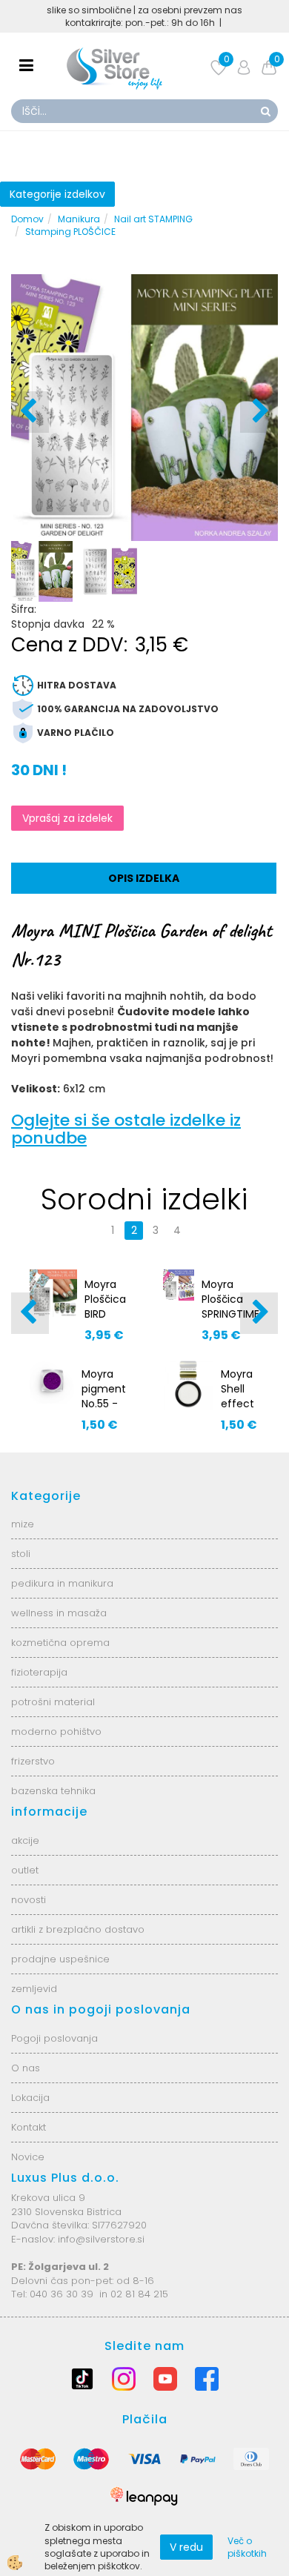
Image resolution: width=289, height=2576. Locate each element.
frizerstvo (33, 1761)
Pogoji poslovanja (54, 2038)
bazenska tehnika (53, 1791)
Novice (28, 2157)
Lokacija (30, 2098)
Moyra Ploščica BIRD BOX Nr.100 (105, 1314)
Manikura (79, 219)
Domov (27, 219)
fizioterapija (39, 1672)
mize (23, 1524)
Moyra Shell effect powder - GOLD (240, 1404)
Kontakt (29, 2127)
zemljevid (34, 1989)
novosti (29, 1900)
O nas (26, 2068)
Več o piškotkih (247, 2547)
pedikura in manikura (62, 1583)
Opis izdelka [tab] (144, 878)
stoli (21, 1554)
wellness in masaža (59, 1613)
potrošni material (53, 1702)
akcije (25, 1840)
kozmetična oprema (60, 1643)
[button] (259, 412)
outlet (25, 1870)
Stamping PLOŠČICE (70, 232)
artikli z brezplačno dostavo (78, 1929)
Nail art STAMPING (153, 219)
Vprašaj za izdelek (67, 818)
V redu (186, 2547)
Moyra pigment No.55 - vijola (104, 1396)
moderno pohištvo (56, 1732)
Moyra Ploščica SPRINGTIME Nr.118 (230, 1307)
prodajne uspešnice (60, 1959)
